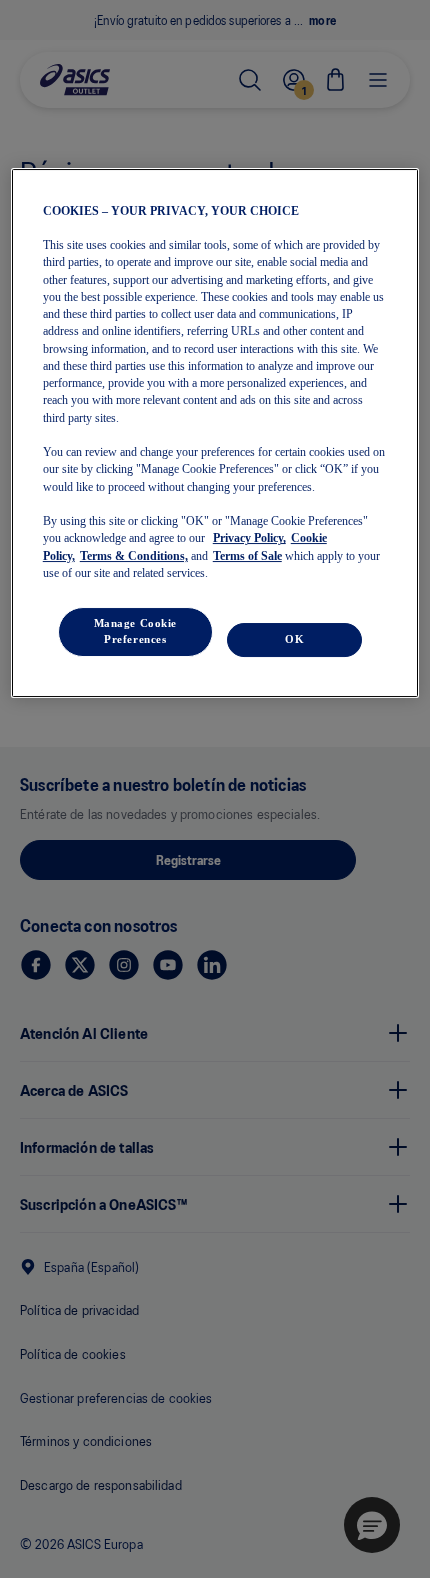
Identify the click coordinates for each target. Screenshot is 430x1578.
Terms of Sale (247, 556)
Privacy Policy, (249, 538)
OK (294, 639)
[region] (215, 433)
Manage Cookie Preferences (135, 631)
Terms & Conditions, (134, 556)
